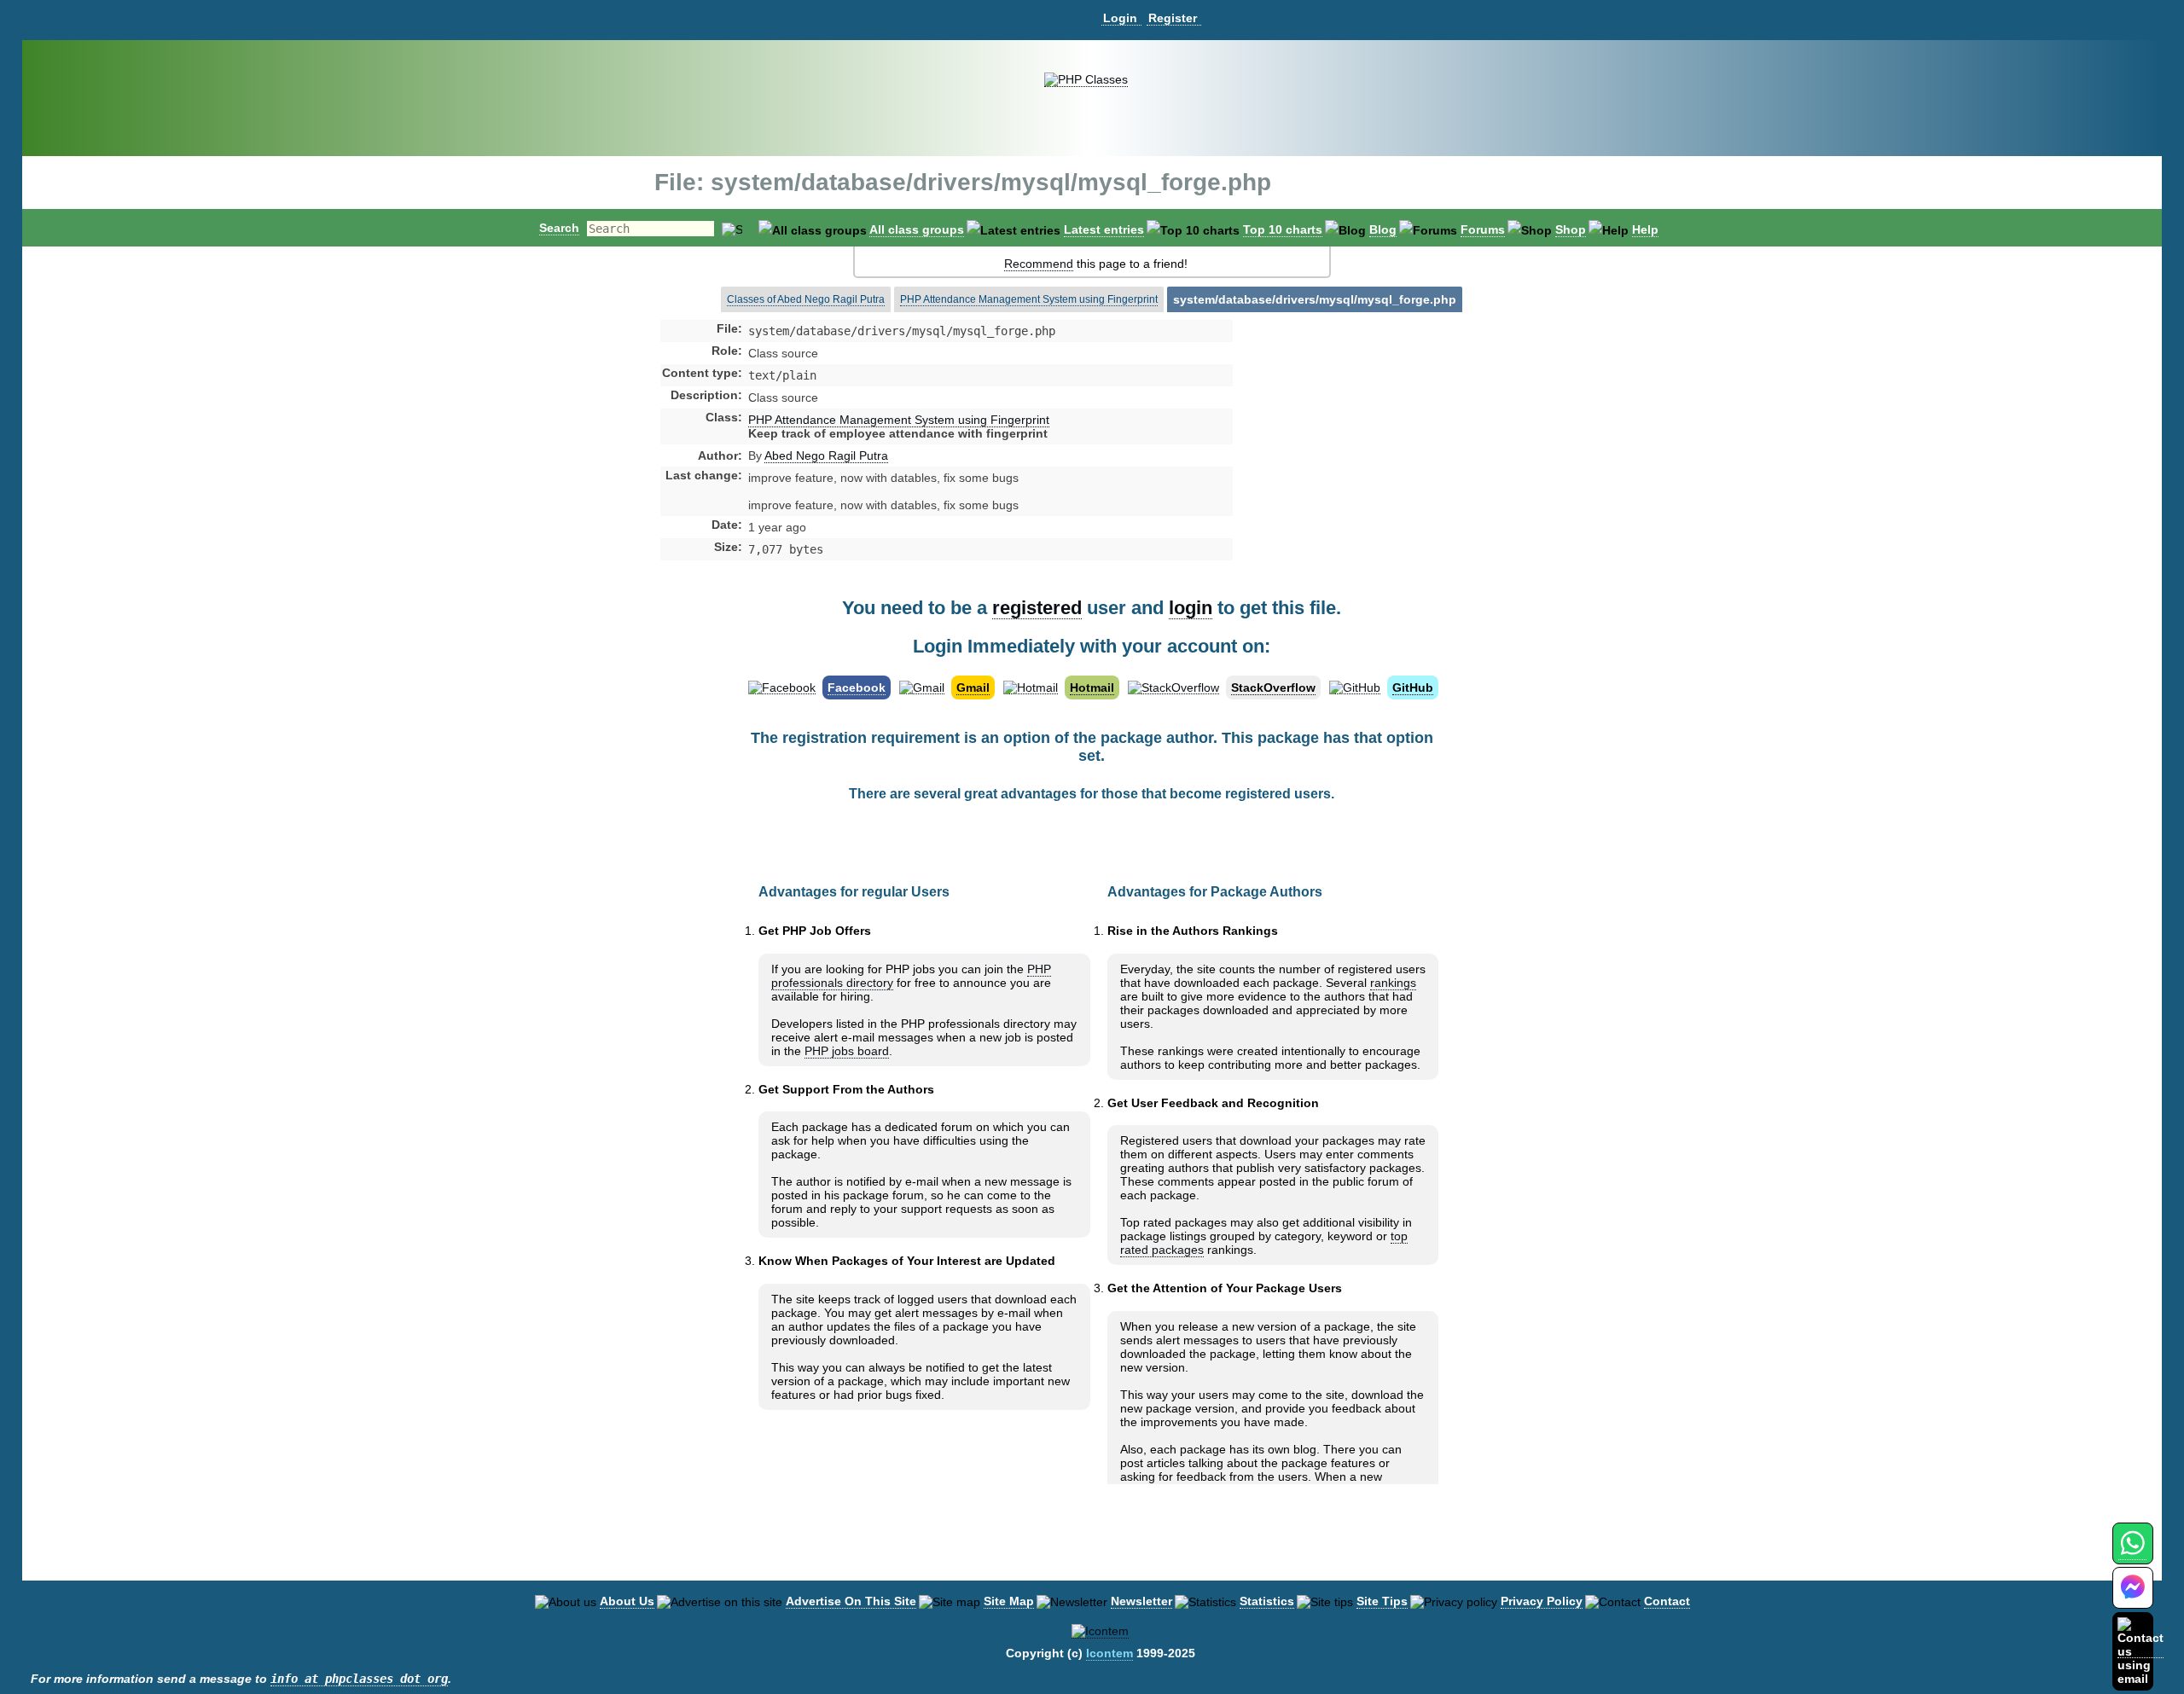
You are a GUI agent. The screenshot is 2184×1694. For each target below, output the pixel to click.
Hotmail (1092, 687)
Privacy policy (1542, 1601)
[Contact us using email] (2140, 1651)
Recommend (1039, 264)
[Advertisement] (1368, 464)
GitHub (1413, 687)
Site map (1009, 1601)
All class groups (917, 229)
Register (1173, 18)
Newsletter (1141, 1601)
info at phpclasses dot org (359, 1679)
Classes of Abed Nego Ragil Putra (806, 299)
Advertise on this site (851, 1601)
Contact (1667, 1601)
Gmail (973, 687)
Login (1120, 18)
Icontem (1109, 1653)
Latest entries (1104, 229)
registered (1037, 608)
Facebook (857, 687)
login (1191, 608)
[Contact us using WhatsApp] (2132, 1553)
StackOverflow (1273, 687)
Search (559, 228)
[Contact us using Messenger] (2133, 1598)
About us (627, 1601)
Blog (1383, 229)
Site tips (1382, 1601)
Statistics (1267, 1601)
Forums (1483, 229)
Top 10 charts (1283, 229)
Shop (1571, 229)
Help (1645, 229)
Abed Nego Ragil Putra (826, 455)
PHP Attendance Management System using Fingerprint (1029, 299)
